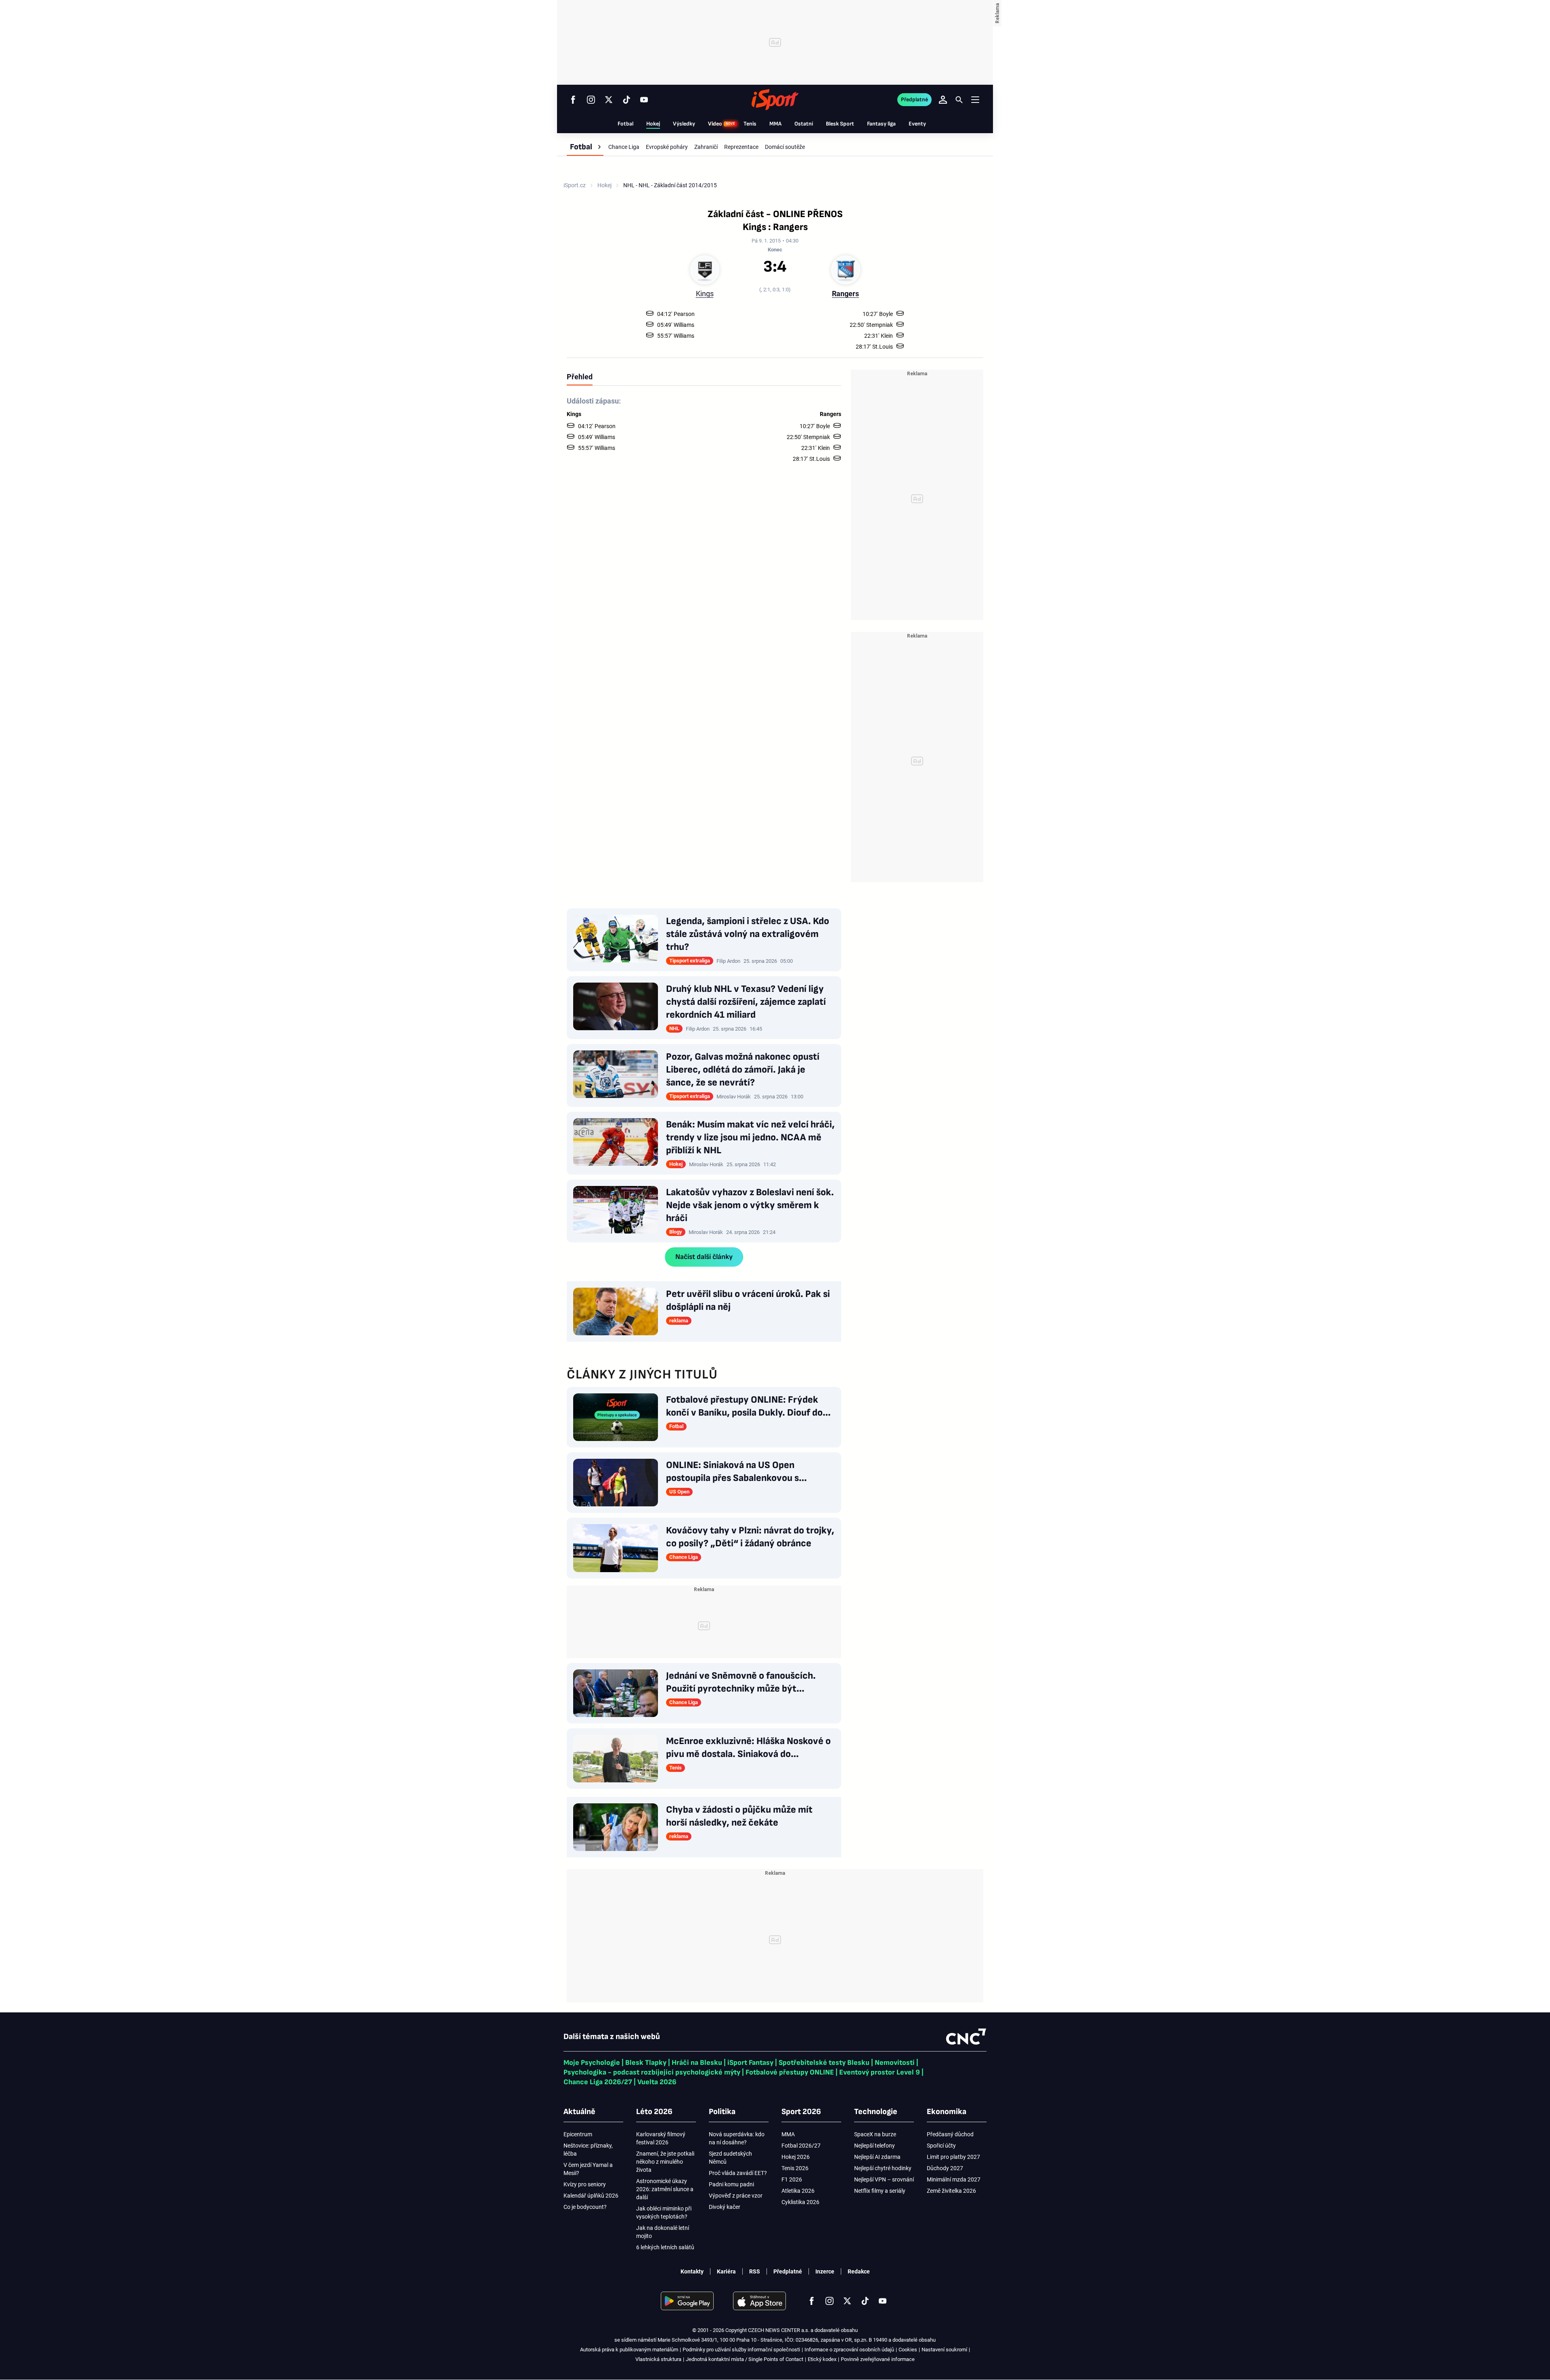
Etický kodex (822, 2359)
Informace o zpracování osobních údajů (849, 2350)
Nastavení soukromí (944, 2350)
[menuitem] (585, 147)
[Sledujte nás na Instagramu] (591, 100)
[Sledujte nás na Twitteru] (609, 100)
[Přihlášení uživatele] (943, 100)
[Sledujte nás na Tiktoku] (626, 100)
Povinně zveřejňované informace (878, 2359)
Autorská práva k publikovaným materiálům (629, 2350)
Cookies (908, 2350)
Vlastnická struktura (658, 2359)
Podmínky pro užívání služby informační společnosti (741, 2350)
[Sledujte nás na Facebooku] (573, 100)
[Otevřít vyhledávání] (959, 100)
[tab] (580, 376)
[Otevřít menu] (975, 99)
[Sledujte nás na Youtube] (644, 100)
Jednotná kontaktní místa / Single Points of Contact (745, 2359)
